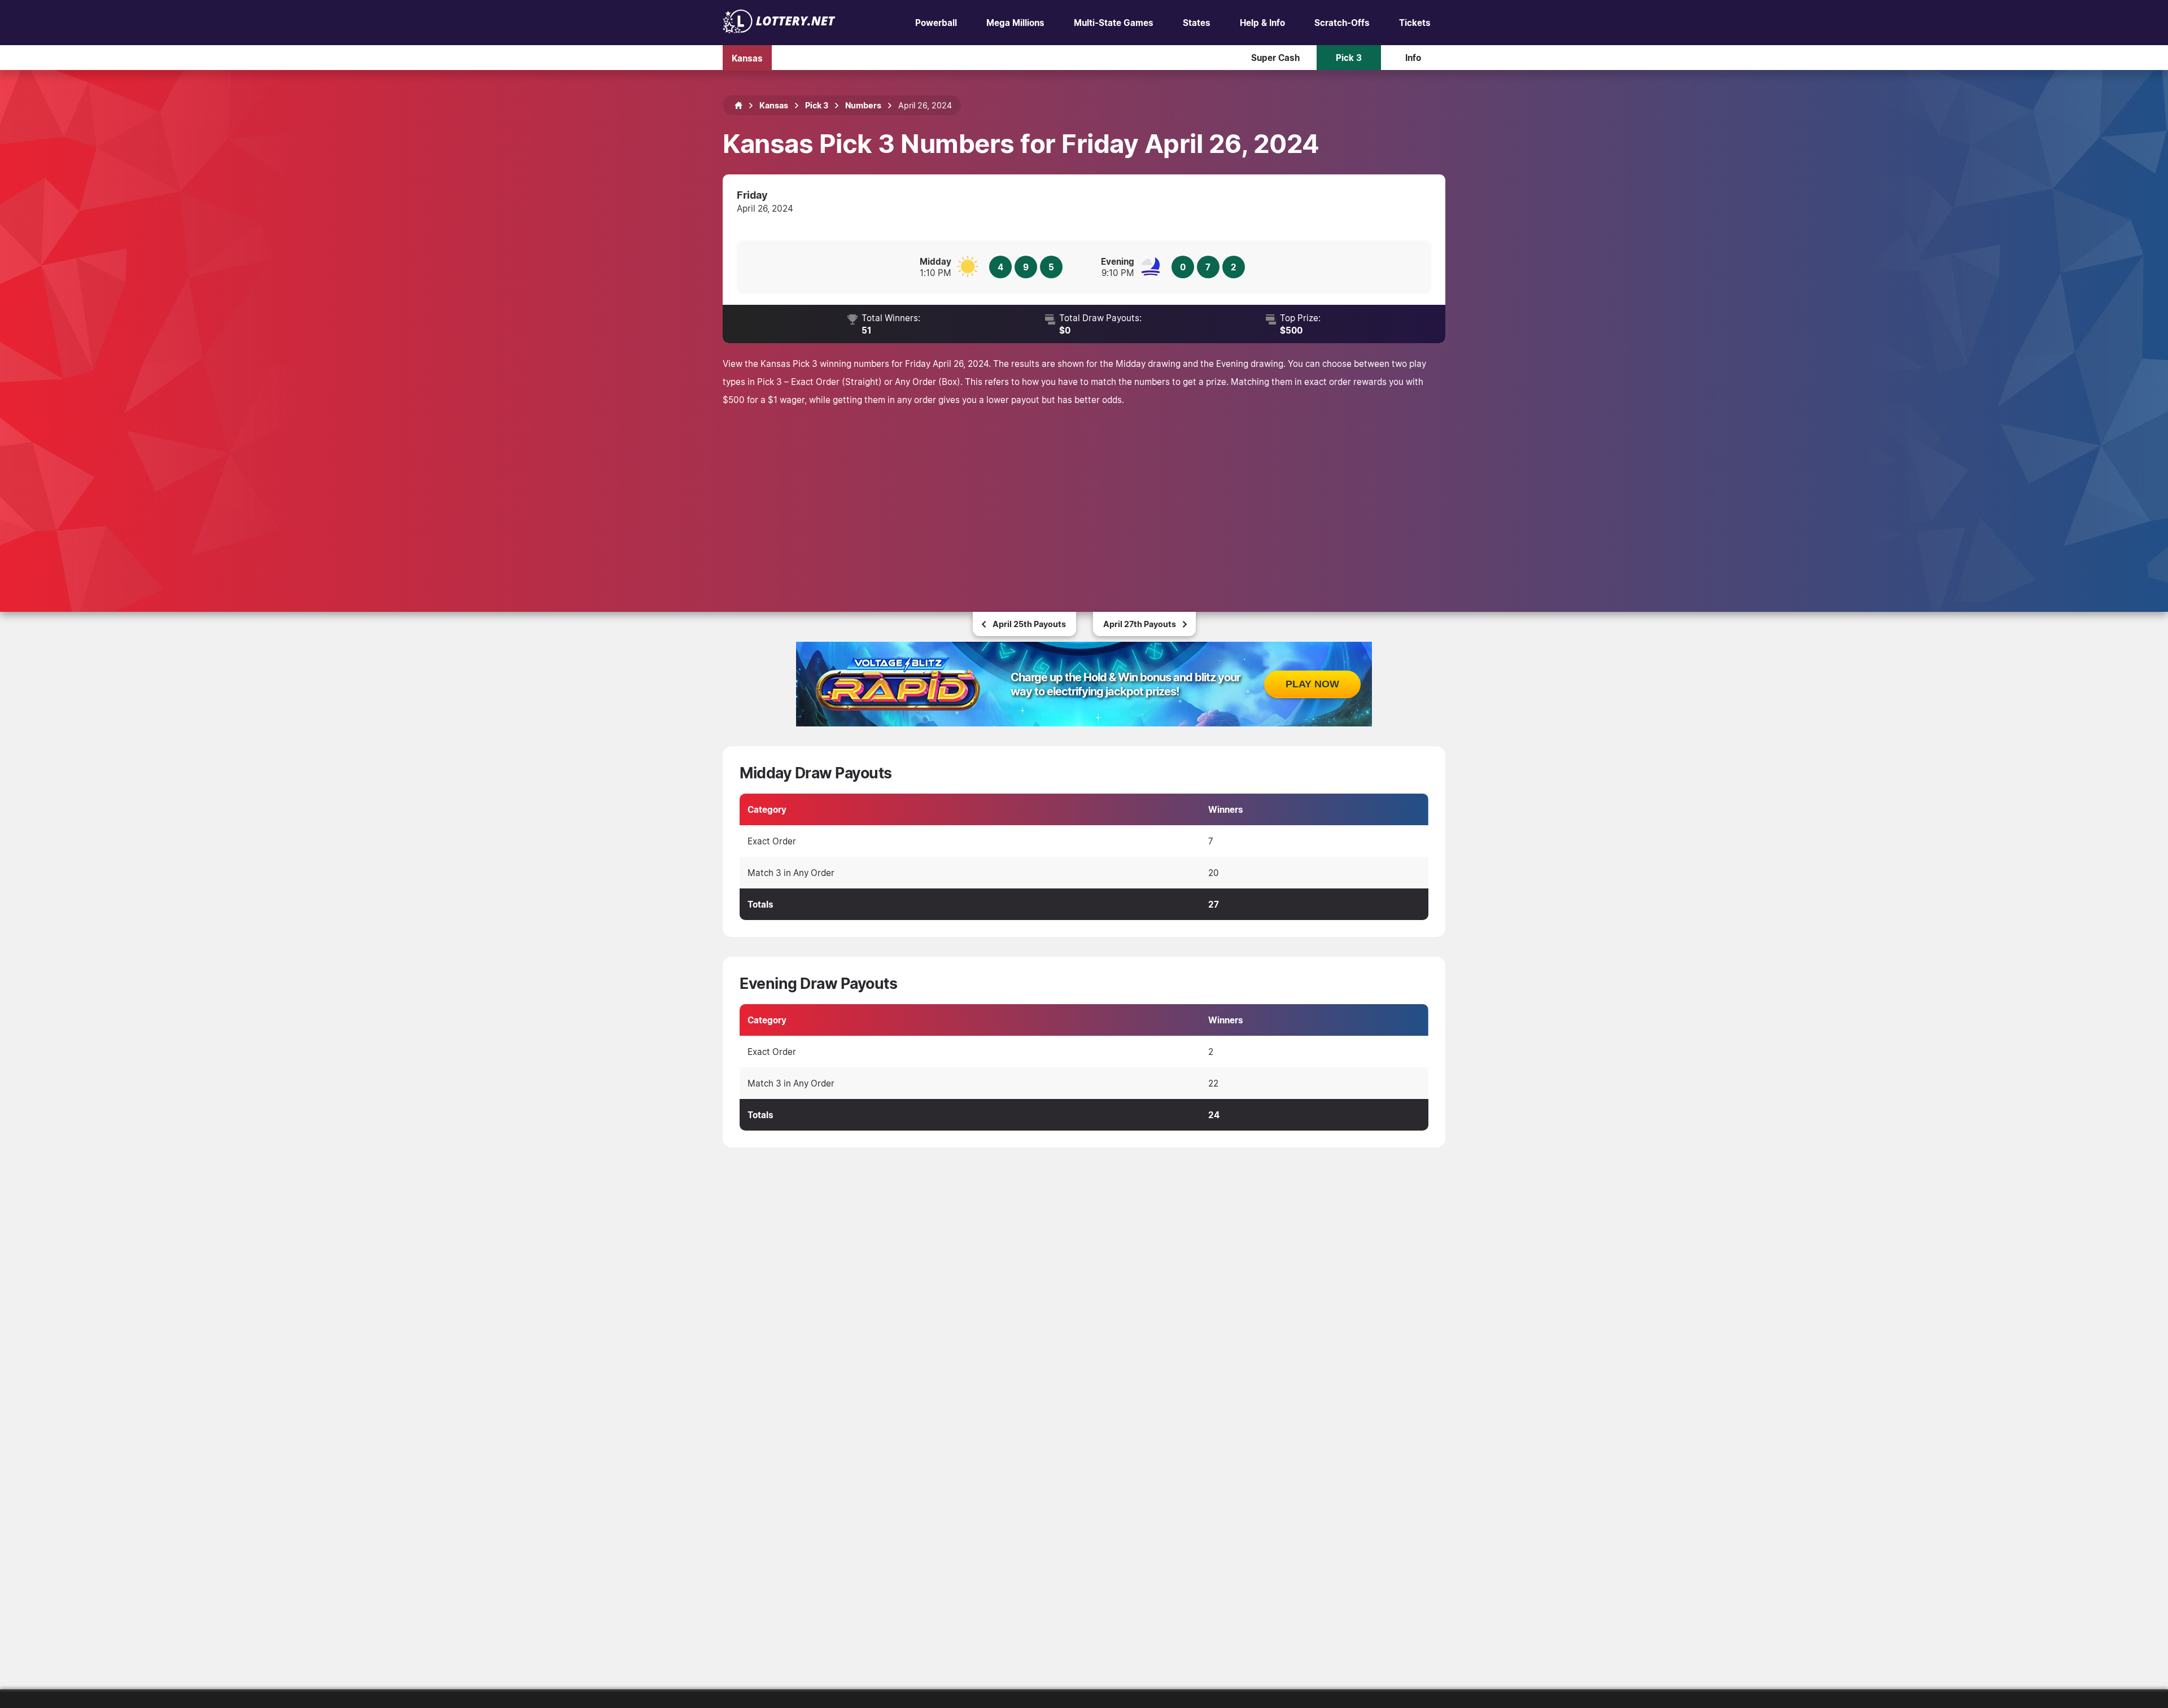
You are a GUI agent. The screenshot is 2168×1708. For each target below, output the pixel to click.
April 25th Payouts (1029, 624)
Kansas (747, 58)
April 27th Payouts (1140, 624)
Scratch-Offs (1342, 23)
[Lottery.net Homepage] (738, 106)
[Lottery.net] (779, 30)
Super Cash (1275, 58)
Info (1413, 58)
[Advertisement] (1084, 493)
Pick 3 (1349, 58)
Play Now (1312, 684)
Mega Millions (1015, 23)
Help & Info (1262, 23)
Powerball (936, 23)
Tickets (1415, 23)
